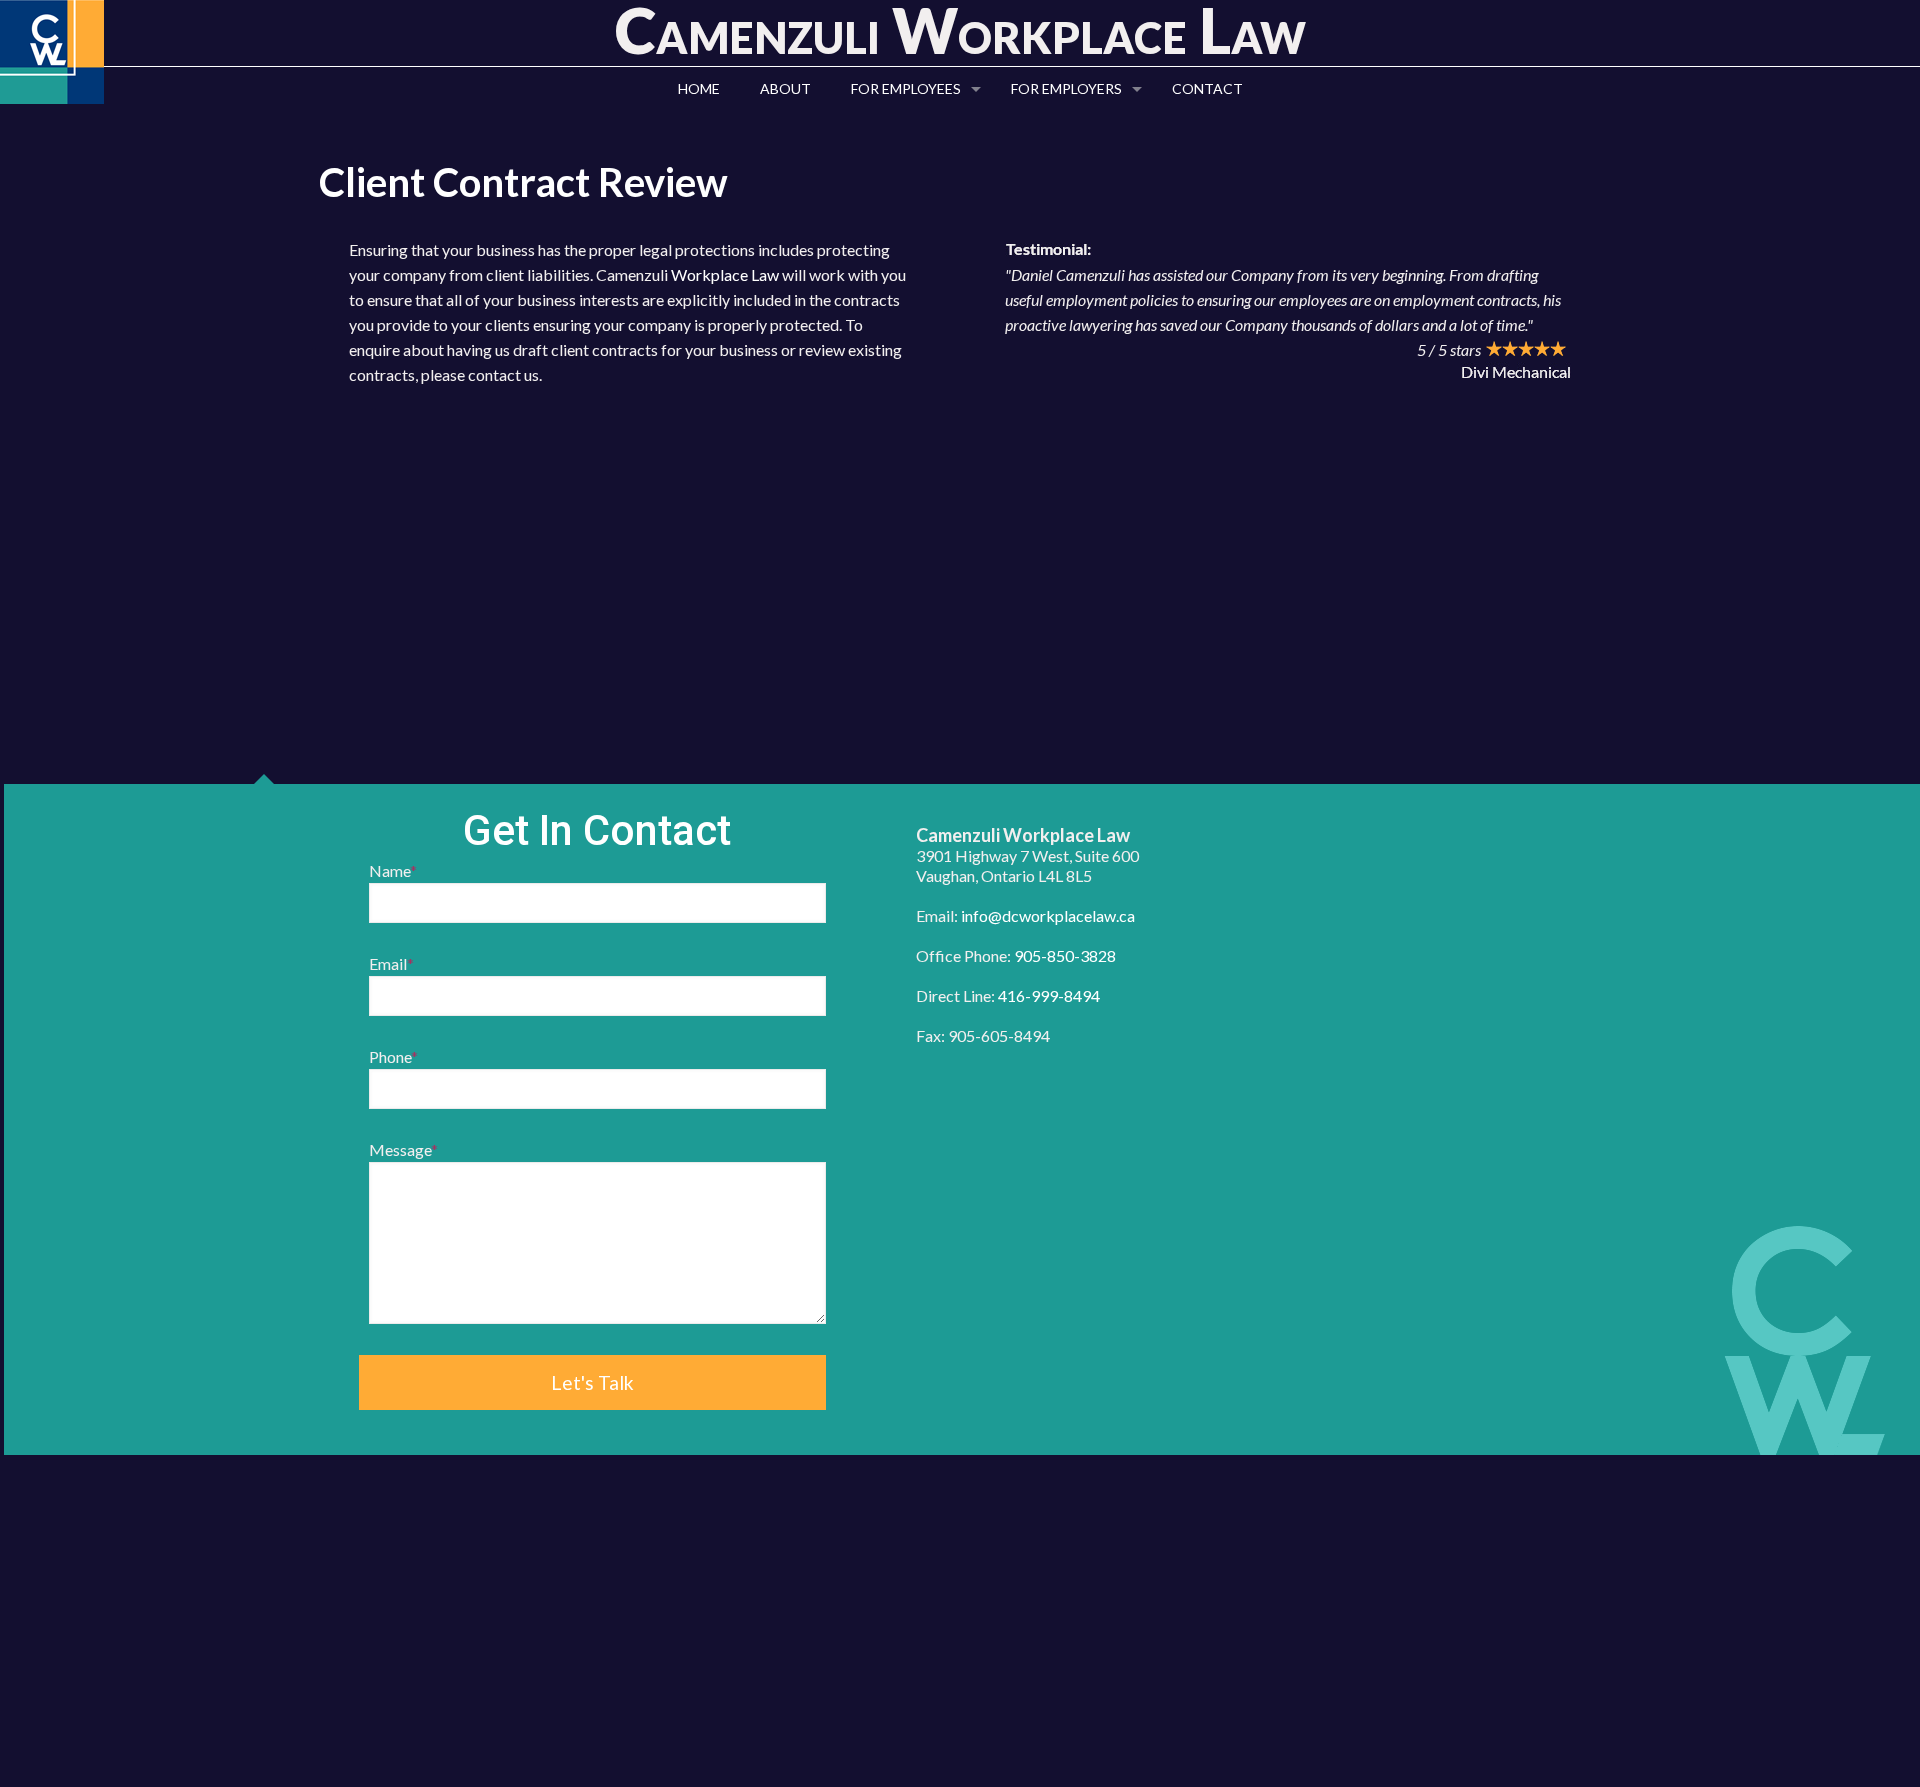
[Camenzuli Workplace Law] (52, 52)
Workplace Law (725, 274)
